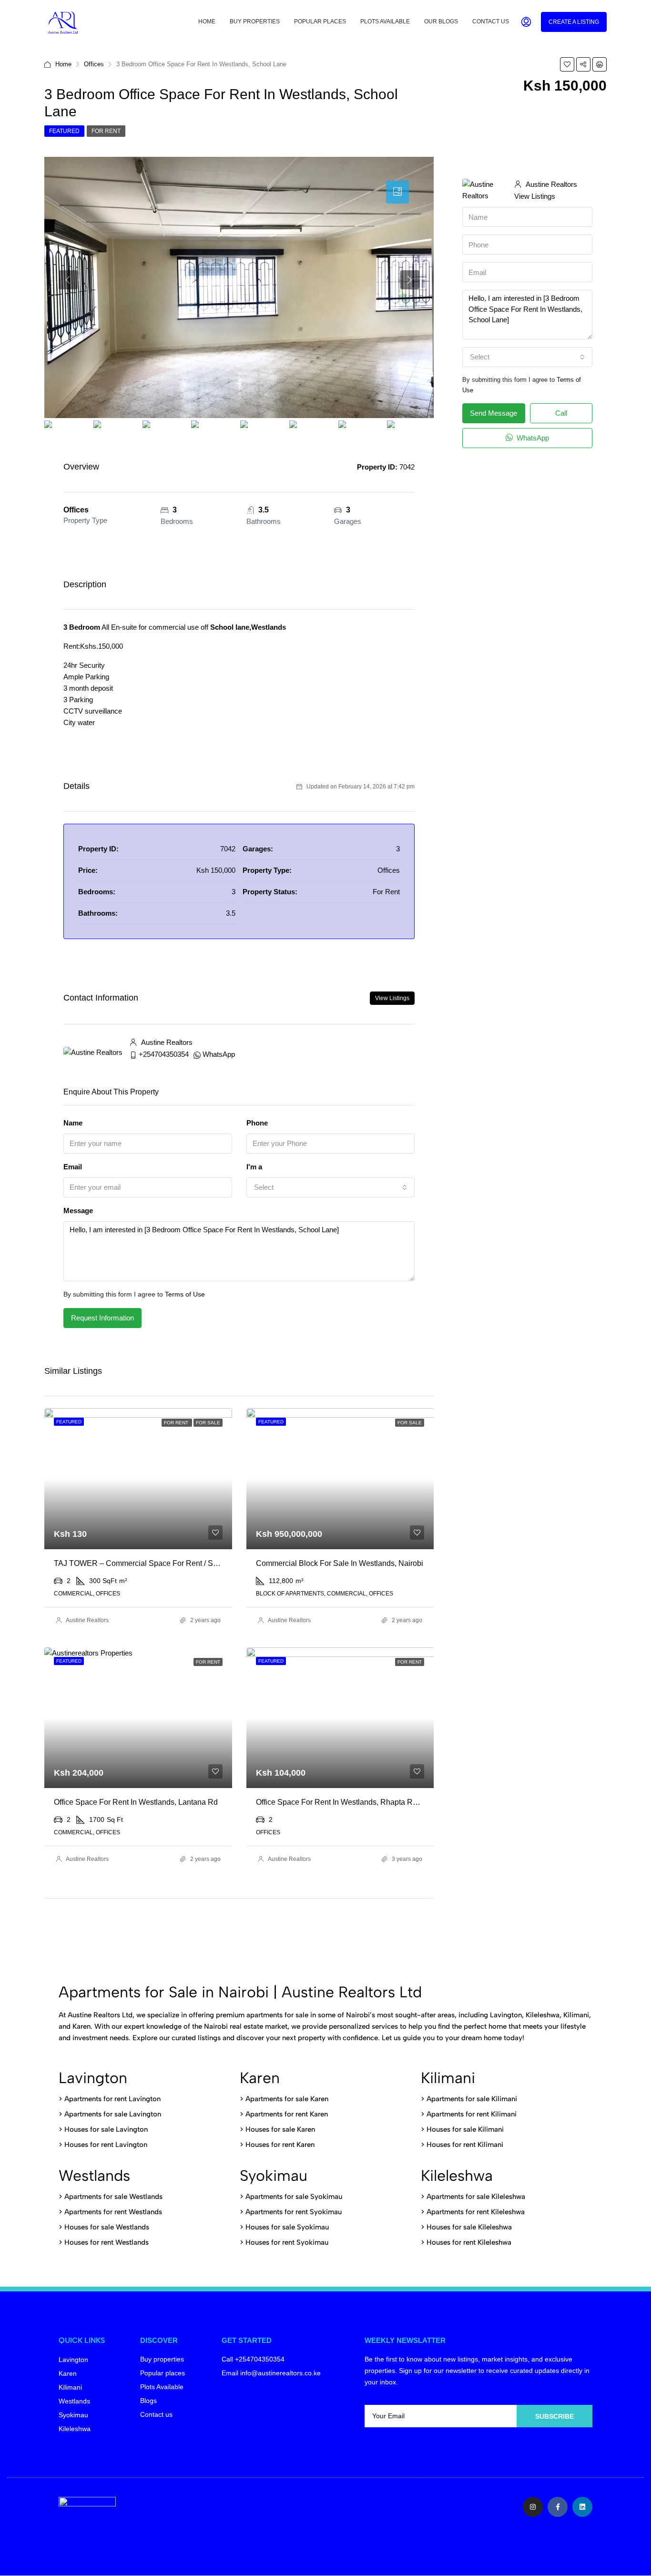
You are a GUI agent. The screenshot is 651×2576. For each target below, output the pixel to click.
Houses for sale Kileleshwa (469, 2227)
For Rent (106, 131)
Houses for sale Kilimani (465, 2129)
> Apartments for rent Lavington (110, 2099)
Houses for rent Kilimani (465, 2145)
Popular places (320, 21)
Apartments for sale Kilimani (472, 2099)
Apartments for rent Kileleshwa (476, 2212)
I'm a (254, 1167)
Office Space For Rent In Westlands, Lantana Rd (136, 1802)
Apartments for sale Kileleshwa (476, 2197)
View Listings (392, 998)
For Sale (208, 1423)
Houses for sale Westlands (107, 2227)
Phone (257, 1123)
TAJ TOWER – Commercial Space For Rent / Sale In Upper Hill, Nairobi (175, 1563)
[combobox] (331, 1187)
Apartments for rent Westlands (113, 2212)
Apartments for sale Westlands (113, 2197)
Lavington (93, 2078)
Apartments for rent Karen (287, 2114)
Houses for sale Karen (280, 2129)
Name (73, 1123)
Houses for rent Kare (278, 2145)
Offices (94, 64)
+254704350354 (164, 1054)
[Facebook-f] (558, 2507)
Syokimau (274, 2176)
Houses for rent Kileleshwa (469, 2242)
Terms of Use (185, 1294)
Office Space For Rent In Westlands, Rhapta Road (341, 1802)
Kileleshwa (457, 2176)
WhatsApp (219, 1054)
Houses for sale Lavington (106, 2129)
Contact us (491, 21)
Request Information (102, 1318)
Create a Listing (574, 22)
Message (78, 1211)
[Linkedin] (582, 2507)
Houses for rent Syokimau (287, 2242)
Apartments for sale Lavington (112, 2114)
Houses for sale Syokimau (287, 2227)
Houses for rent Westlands (107, 2242)
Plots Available (385, 21)
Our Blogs (441, 21)
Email (73, 1167)
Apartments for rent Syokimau (294, 2212)
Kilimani (448, 2078)
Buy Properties (255, 21)
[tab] (397, 192)
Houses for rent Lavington (105, 2145)
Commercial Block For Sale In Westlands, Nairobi (340, 1563)
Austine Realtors (87, 1620)
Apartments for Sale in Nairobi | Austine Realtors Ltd (240, 1992)
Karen (260, 2078)
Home (207, 21)
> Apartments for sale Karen (284, 2099)
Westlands (94, 2176)
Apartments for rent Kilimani (472, 2114)
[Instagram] (533, 2507)
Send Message (493, 413)
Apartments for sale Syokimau (294, 2197)
